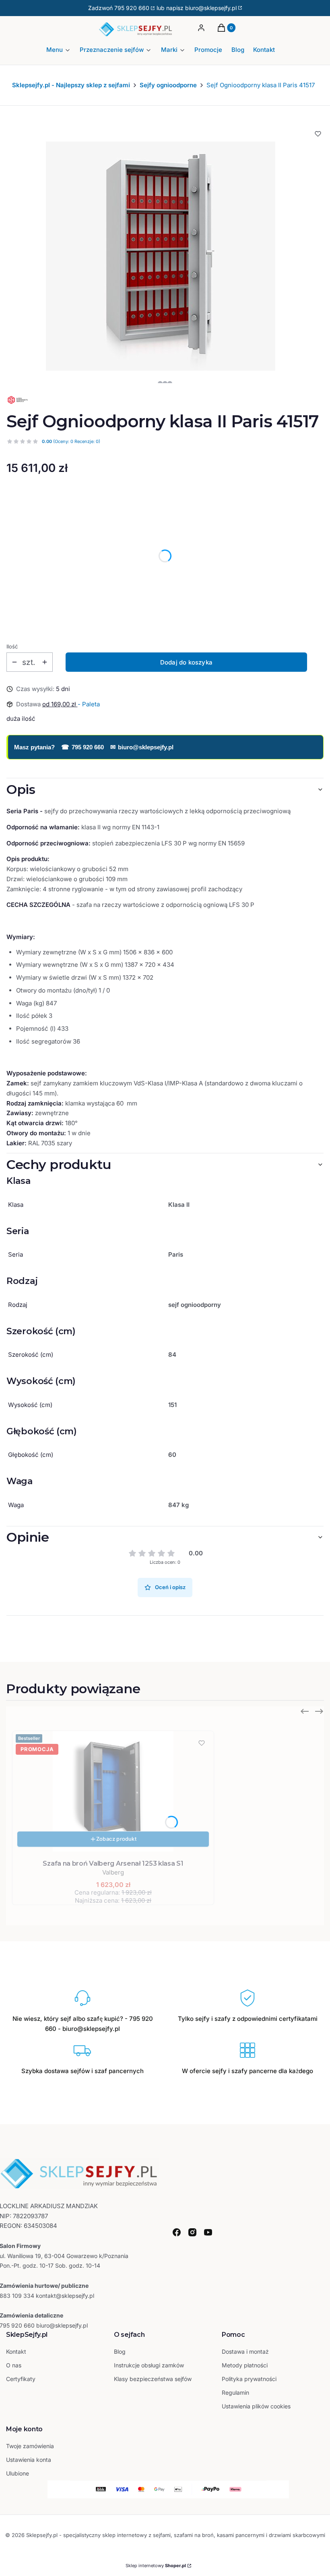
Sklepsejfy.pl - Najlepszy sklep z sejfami (71, 85)
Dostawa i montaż (245, 2351)
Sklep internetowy (156, 2566)
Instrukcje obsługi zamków (149, 2365)
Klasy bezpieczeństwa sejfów (153, 2379)
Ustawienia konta (29, 2460)
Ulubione (18, 2473)
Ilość (12, 646)
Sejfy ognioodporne (168, 85)
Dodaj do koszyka (186, 662)
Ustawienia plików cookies (257, 2406)
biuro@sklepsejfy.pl (142, 747)
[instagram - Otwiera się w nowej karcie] (192, 2232)
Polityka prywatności (249, 2379)
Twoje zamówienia (30, 2446)
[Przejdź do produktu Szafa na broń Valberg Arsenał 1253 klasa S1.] (113, 1791)
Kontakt (16, 2351)
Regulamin (235, 2392)
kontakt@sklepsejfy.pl (65, 2296)
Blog (120, 2351)
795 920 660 (132, 8)
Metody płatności (245, 2365)
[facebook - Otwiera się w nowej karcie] (177, 2232)
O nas (14, 2365)
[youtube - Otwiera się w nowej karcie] (208, 2232)
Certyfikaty (21, 2379)
